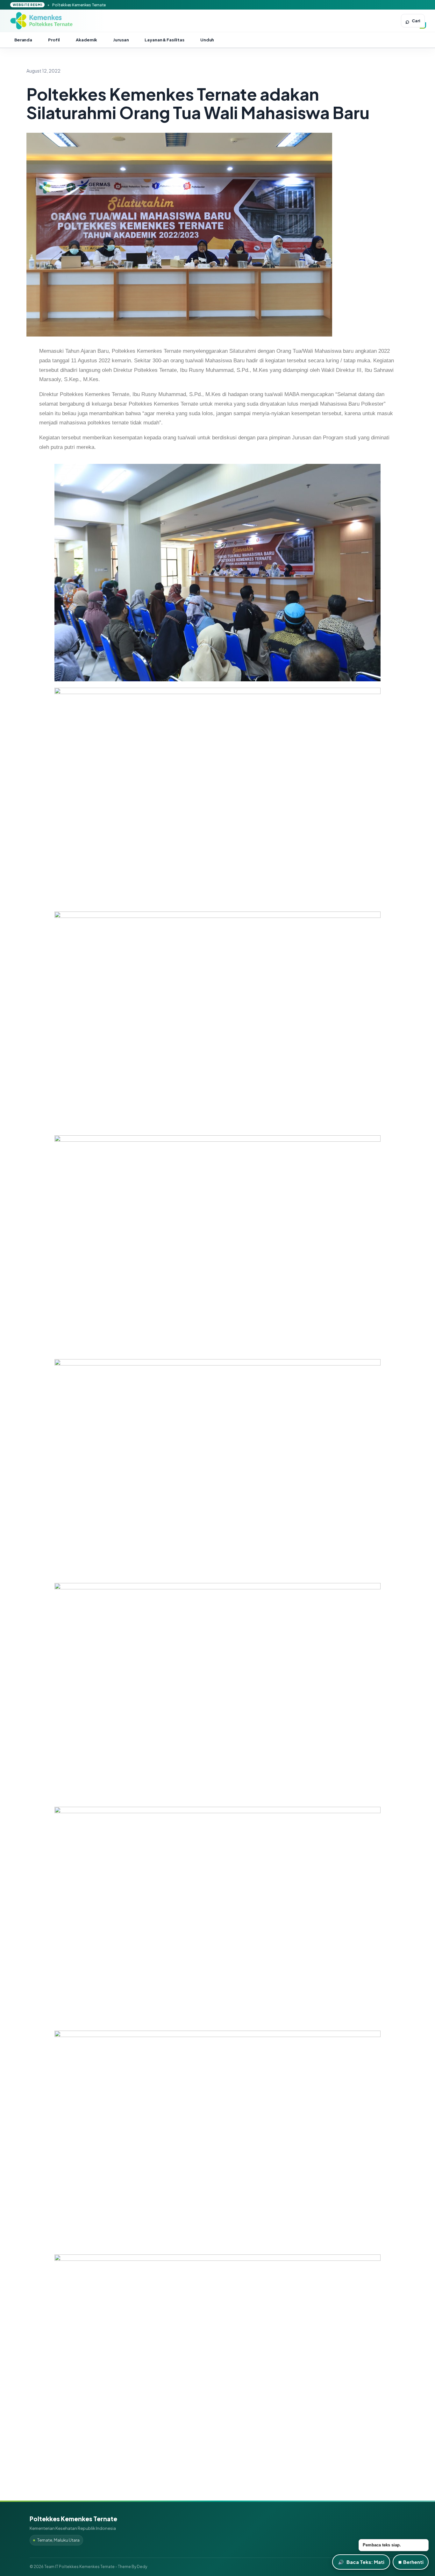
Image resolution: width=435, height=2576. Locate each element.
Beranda (23, 40)
